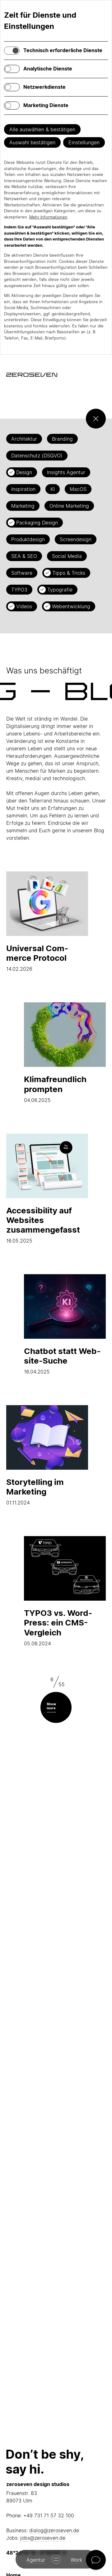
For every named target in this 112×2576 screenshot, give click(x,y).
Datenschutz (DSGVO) (37, 456)
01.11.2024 (35, 1491)
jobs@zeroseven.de (43, 2538)
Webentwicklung (71, 606)
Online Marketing (69, 506)
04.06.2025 (55, 1089)
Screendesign (76, 539)
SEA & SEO (24, 556)
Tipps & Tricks (69, 573)
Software (22, 573)
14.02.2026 (37, 958)
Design (24, 472)
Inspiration (23, 489)
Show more (51, 1706)
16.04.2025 (62, 1360)
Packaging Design (37, 523)
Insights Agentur (66, 472)
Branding (62, 439)
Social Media (67, 556)
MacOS (78, 489)
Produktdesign (28, 539)
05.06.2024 (58, 1627)
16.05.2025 (43, 1225)
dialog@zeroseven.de (54, 2530)
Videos (24, 606)
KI (53, 489)
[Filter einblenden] (96, 419)
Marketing (23, 506)
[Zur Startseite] (32, 375)
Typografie (60, 590)
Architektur (24, 439)
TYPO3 (19, 590)
